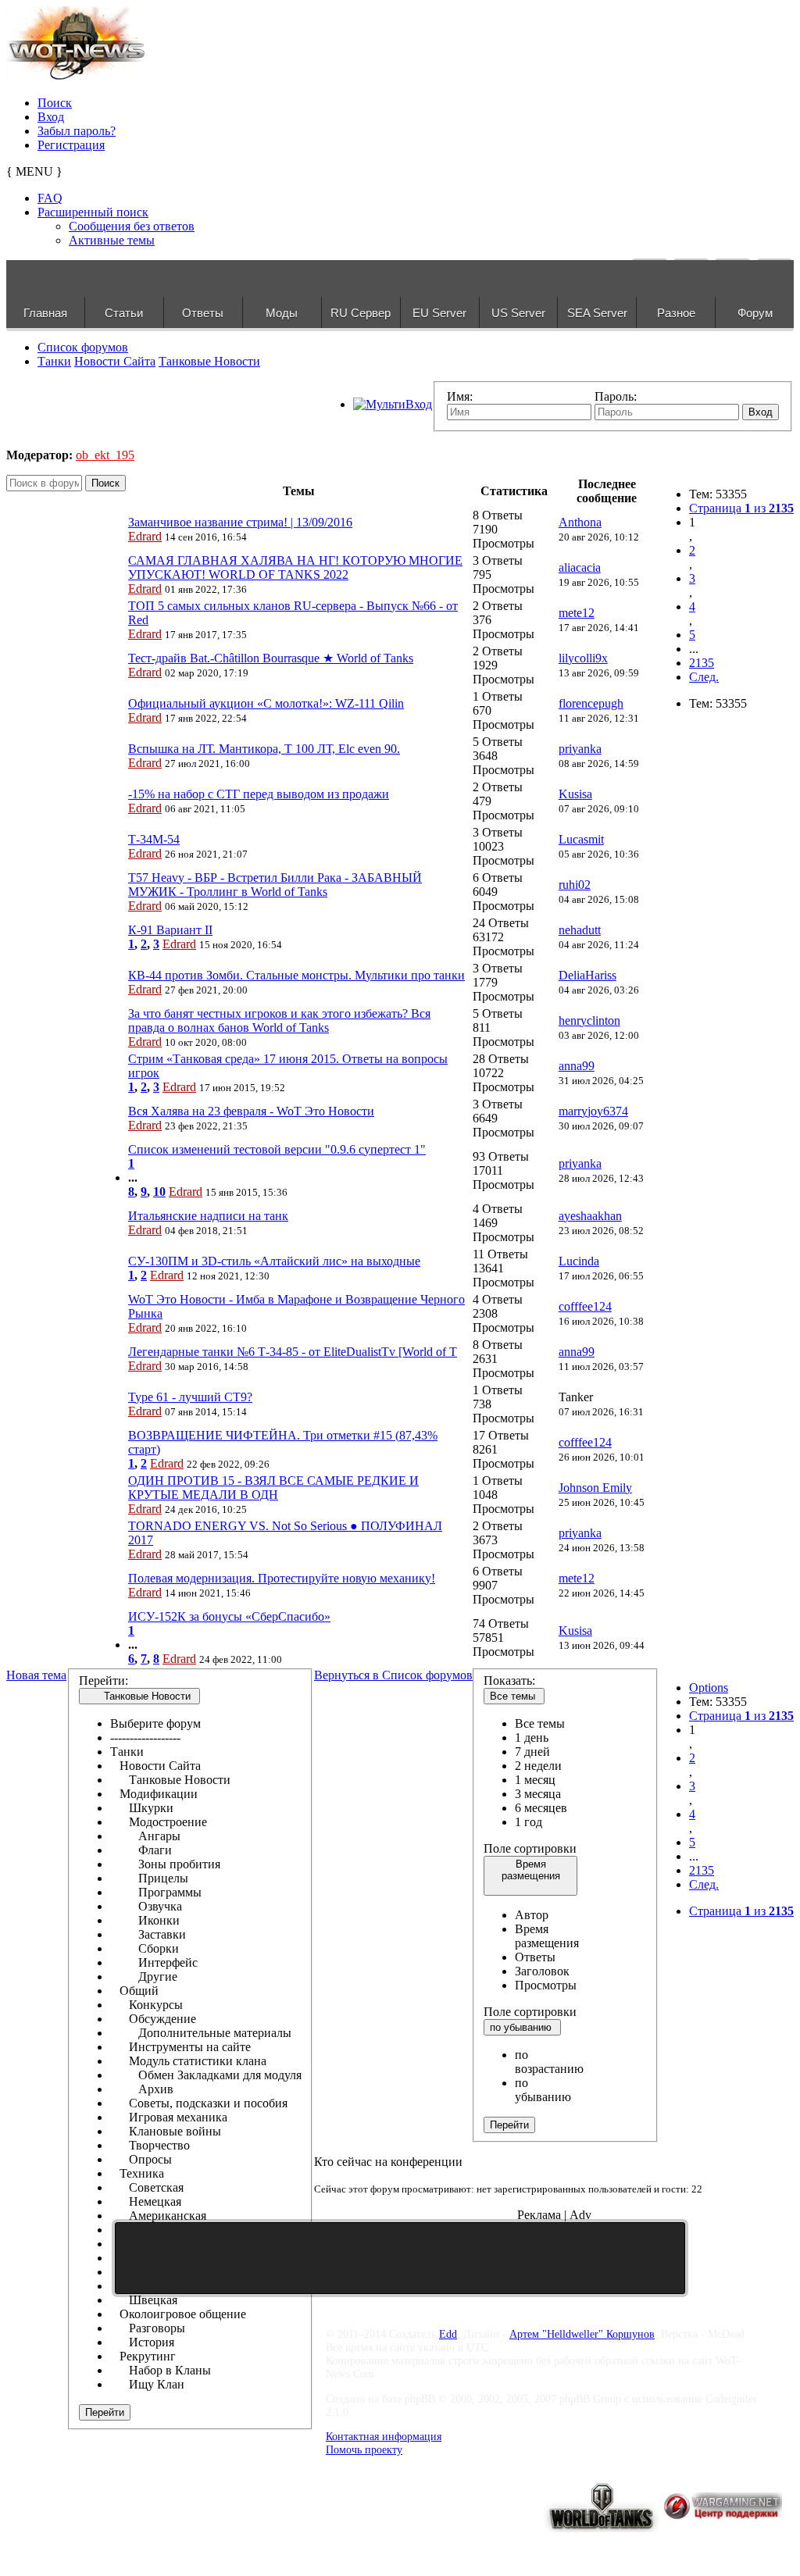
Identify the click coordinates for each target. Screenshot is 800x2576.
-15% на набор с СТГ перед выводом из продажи (259, 794)
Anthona (580, 522)
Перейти (105, 2412)
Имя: (460, 396)
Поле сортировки (530, 1848)
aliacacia (580, 567)
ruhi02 (575, 885)
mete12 (577, 613)
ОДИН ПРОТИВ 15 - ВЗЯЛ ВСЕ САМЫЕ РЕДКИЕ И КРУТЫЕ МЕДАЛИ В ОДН (273, 1488)
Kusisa (575, 794)
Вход (51, 117)
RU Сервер (361, 313)
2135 (702, 663)
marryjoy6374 (593, 1111)
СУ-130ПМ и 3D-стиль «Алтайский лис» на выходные (274, 1261)
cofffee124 (585, 1306)
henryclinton (589, 1020)
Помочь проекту (364, 2449)
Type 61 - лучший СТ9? (190, 1397)
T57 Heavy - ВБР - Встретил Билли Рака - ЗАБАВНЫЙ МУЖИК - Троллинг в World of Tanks (275, 885)
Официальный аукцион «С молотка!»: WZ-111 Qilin (266, 703)
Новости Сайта (115, 361)
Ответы (203, 313)
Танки (54, 361)
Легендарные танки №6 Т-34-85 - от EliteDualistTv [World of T (293, 1352)
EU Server (439, 313)
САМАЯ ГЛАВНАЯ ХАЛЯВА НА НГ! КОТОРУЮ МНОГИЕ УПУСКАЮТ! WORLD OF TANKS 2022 (295, 567)
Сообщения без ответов (132, 226)
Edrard (145, 536)
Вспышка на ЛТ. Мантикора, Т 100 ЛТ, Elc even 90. (264, 749)
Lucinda (579, 1261)
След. (704, 677)
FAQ (50, 198)
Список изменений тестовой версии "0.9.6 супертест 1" (277, 1149)
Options (709, 1688)
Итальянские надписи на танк (208, 1216)
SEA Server (597, 313)
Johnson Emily (595, 1488)
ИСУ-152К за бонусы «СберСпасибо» (229, 1616)
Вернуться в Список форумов (393, 1675)
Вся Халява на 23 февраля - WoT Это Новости (251, 1111)
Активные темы (112, 240)
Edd (448, 2334)
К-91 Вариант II (170, 930)
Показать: (509, 1680)
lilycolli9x (583, 658)
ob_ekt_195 (105, 455)
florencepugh (591, 703)
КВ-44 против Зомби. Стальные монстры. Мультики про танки (296, 975)
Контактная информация (384, 2436)
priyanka (580, 749)
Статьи (124, 313)
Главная (45, 313)
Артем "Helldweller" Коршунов (582, 2334)
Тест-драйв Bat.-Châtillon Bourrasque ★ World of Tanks (271, 658)
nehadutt (580, 930)
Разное (676, 313)
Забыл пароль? (77, 131)
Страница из (741, 508)
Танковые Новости (209, 361)
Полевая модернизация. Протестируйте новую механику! (282, 1578)
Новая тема (36, 1675)
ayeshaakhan (590, 1216)
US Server (518, 313)
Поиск (55, 103)
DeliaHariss (587, 975)
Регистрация (71, 145)
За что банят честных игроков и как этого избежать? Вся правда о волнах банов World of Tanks (279, 1020)
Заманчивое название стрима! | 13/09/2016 (240, 522)
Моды (282, 313)
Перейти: (104, 1680)
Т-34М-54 (154, 839)
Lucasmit (581, 839)
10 (159, 1192)
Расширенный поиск (93, 212)
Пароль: (616, 396)
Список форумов (83, 347)
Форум (755, 313)
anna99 (577, 1066)
